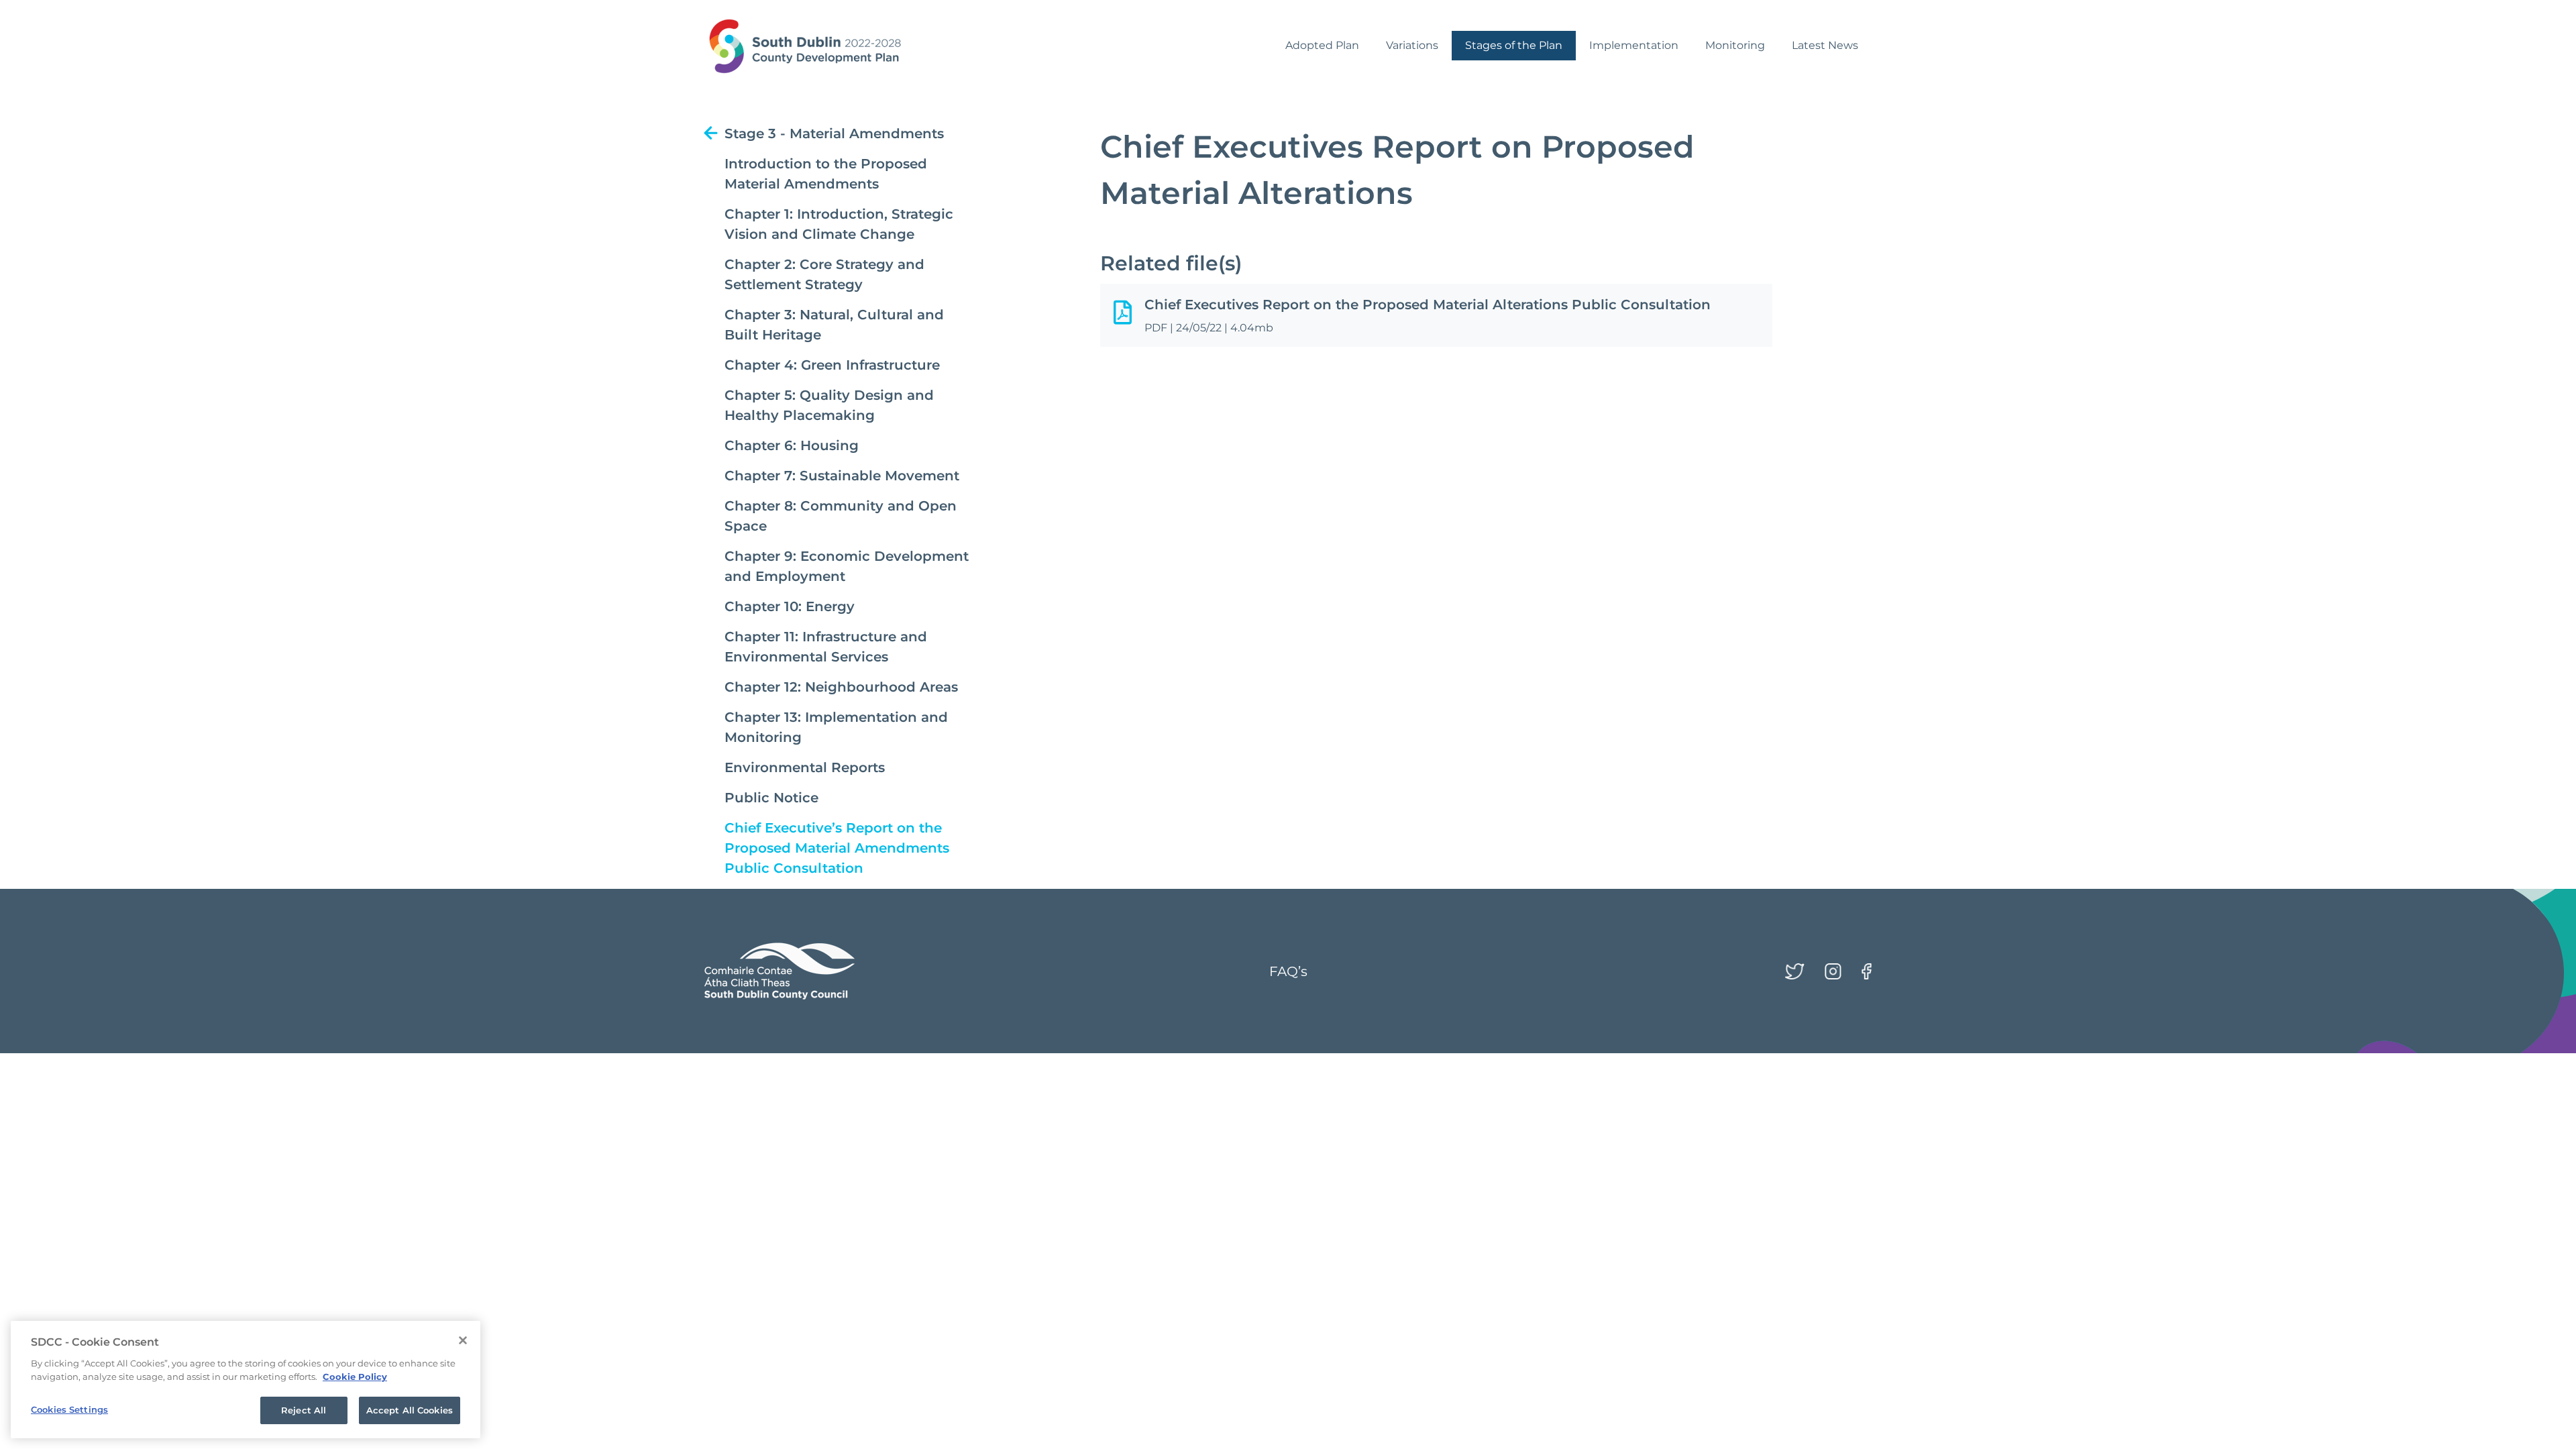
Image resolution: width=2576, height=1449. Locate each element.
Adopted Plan (1322, 45)
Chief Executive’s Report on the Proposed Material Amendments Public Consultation (837, 848)
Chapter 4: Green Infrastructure (832, 365)
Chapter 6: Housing (792, 445)
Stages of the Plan (1514, 45)
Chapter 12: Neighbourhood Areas (841, 687)
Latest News (1825, 45)
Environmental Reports (805, 767)
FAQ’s (1288, 971)
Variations (1412, 45)
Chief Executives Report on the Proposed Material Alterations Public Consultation (1428, 305)
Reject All (304, 1410)
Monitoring (1735, 45)
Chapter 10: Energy (790, 606)
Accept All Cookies (410, 1410)
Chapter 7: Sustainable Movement (842, 476)
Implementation (1634, 45)
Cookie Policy (355, 1377)
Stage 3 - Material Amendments (834, 133)
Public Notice (771, 798)
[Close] (463, 1340)
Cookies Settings (69, 1409)
